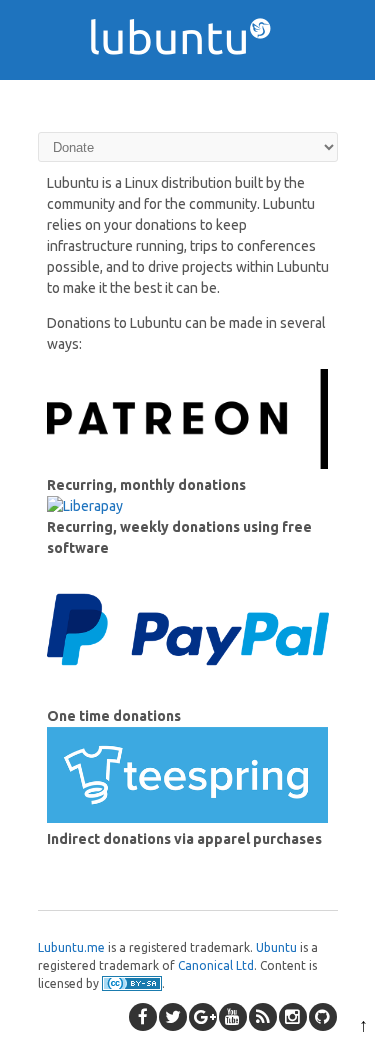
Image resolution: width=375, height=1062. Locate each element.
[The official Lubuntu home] (188, 90)
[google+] (203, 1017)
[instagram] (293, 1017)
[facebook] (143, 1017)
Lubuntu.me (71, 947)
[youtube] (233, 1017)
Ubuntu (276, 947)
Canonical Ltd (216, 965)
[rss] (263, 1017)
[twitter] (173, 1017)
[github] (323, 1017)
